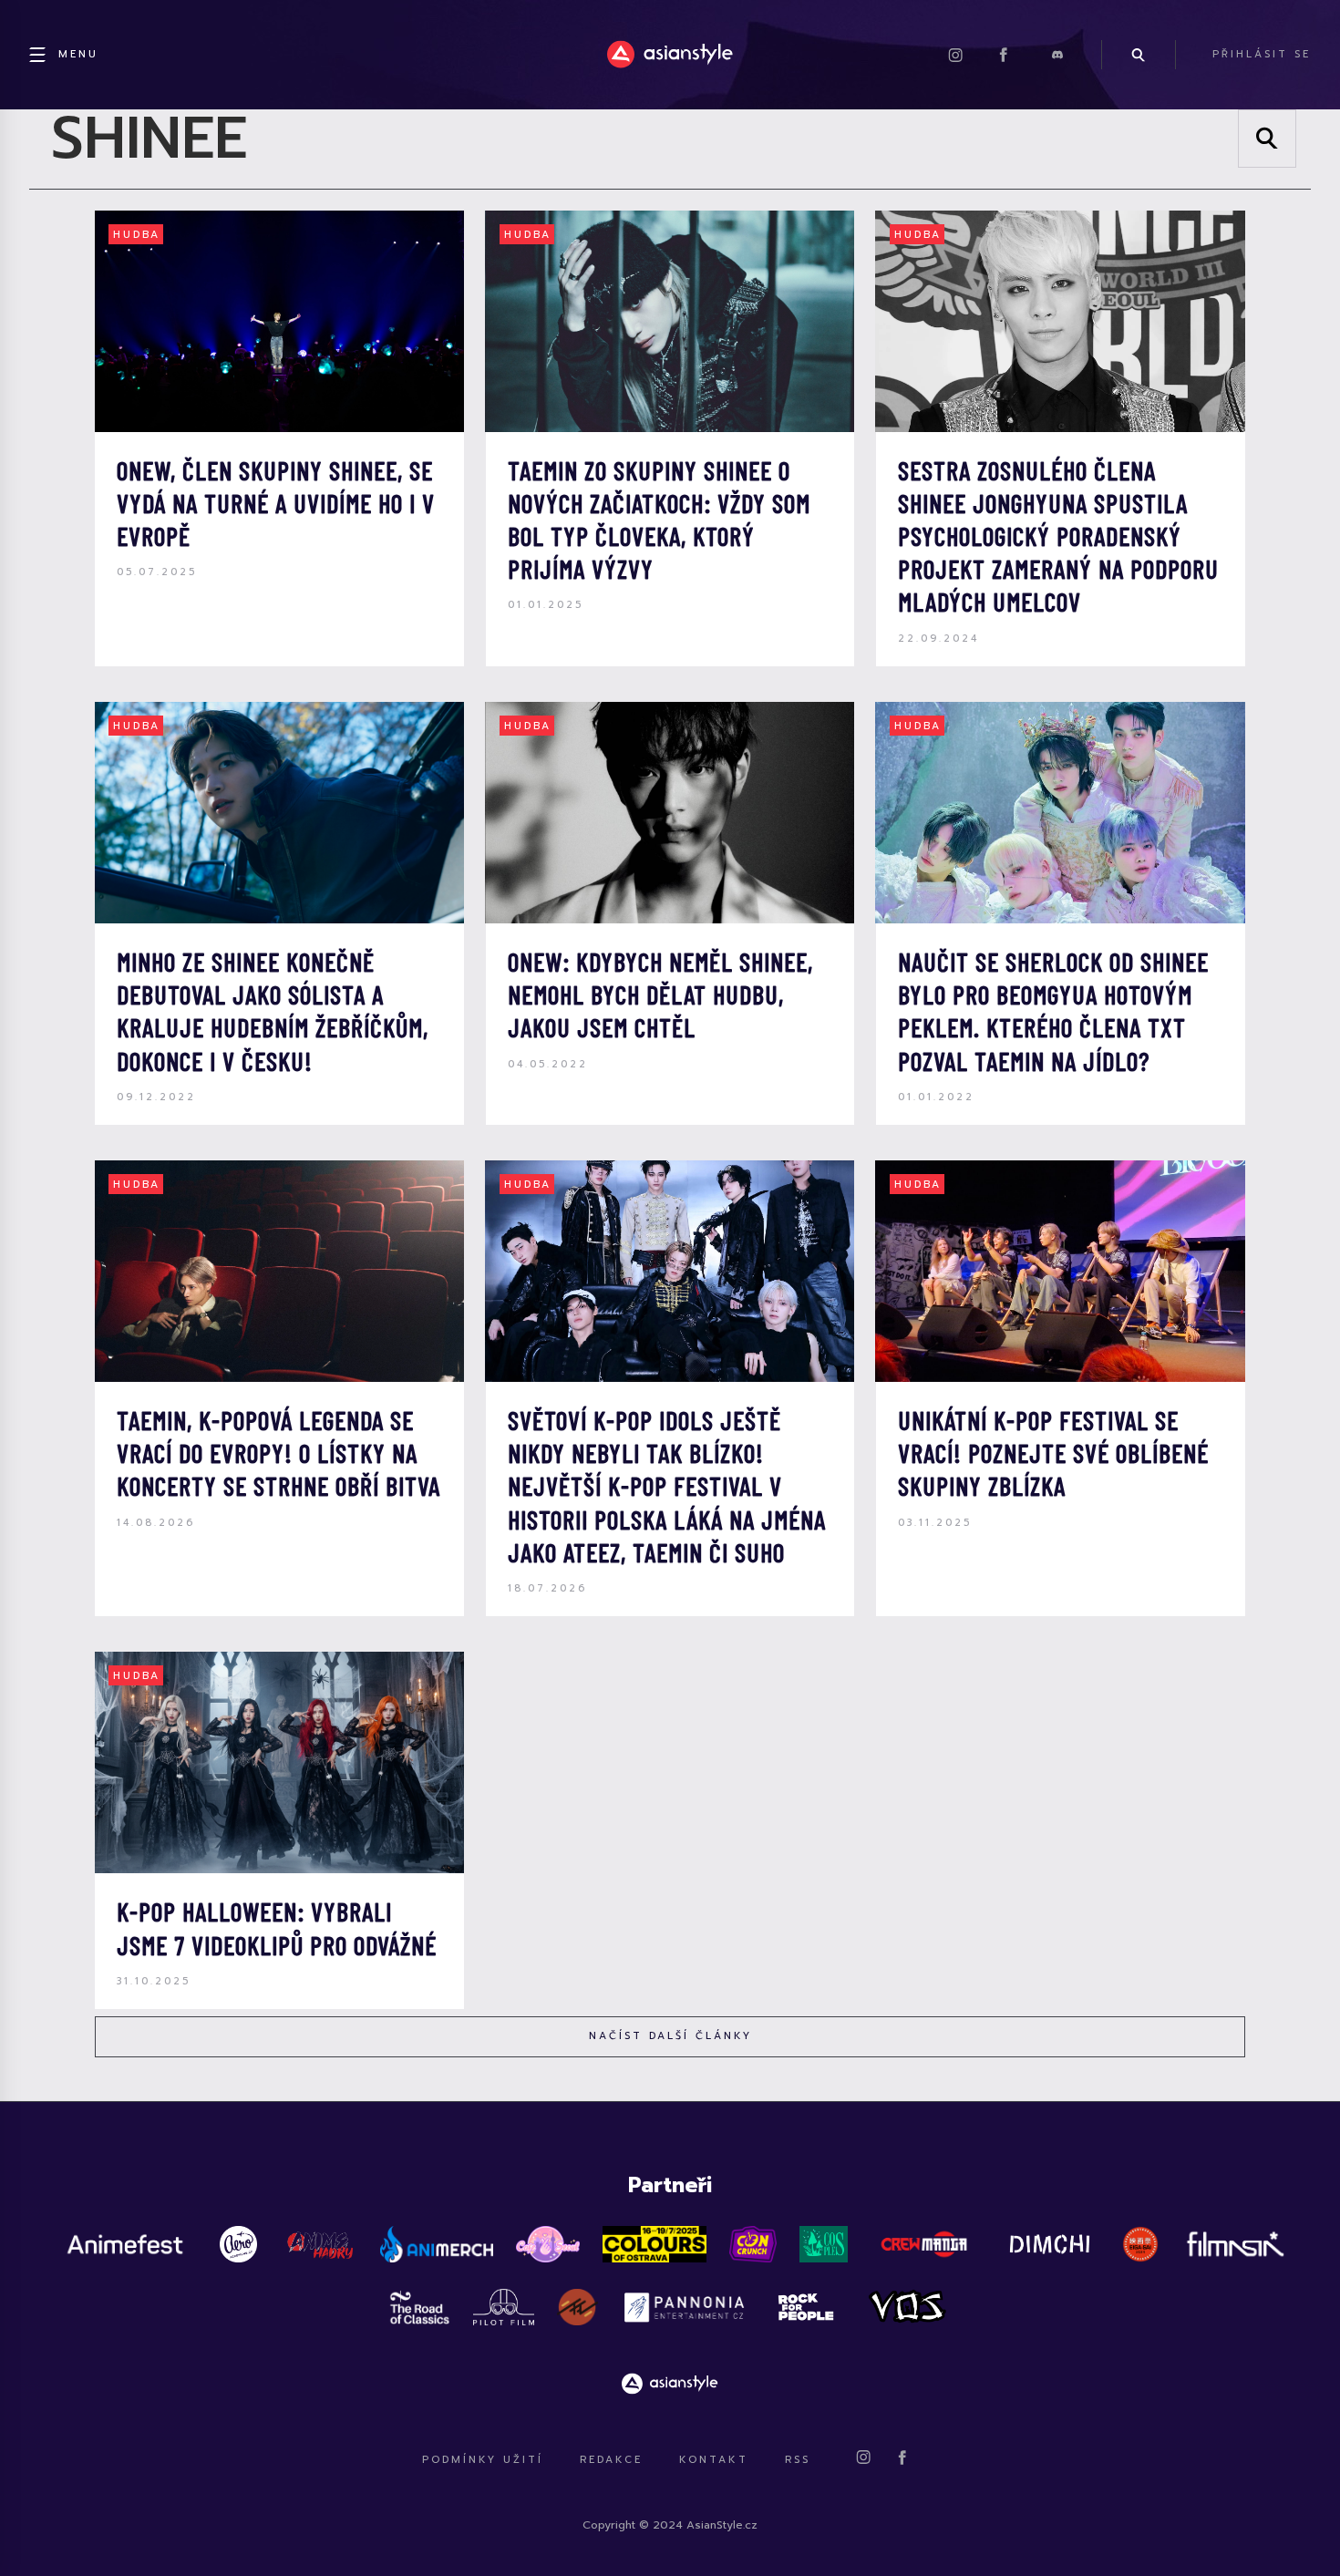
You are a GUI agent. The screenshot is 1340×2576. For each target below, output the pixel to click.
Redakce (611, 2460)
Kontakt (714, 2460)
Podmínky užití (483, 2460)
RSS (798, 2460)
